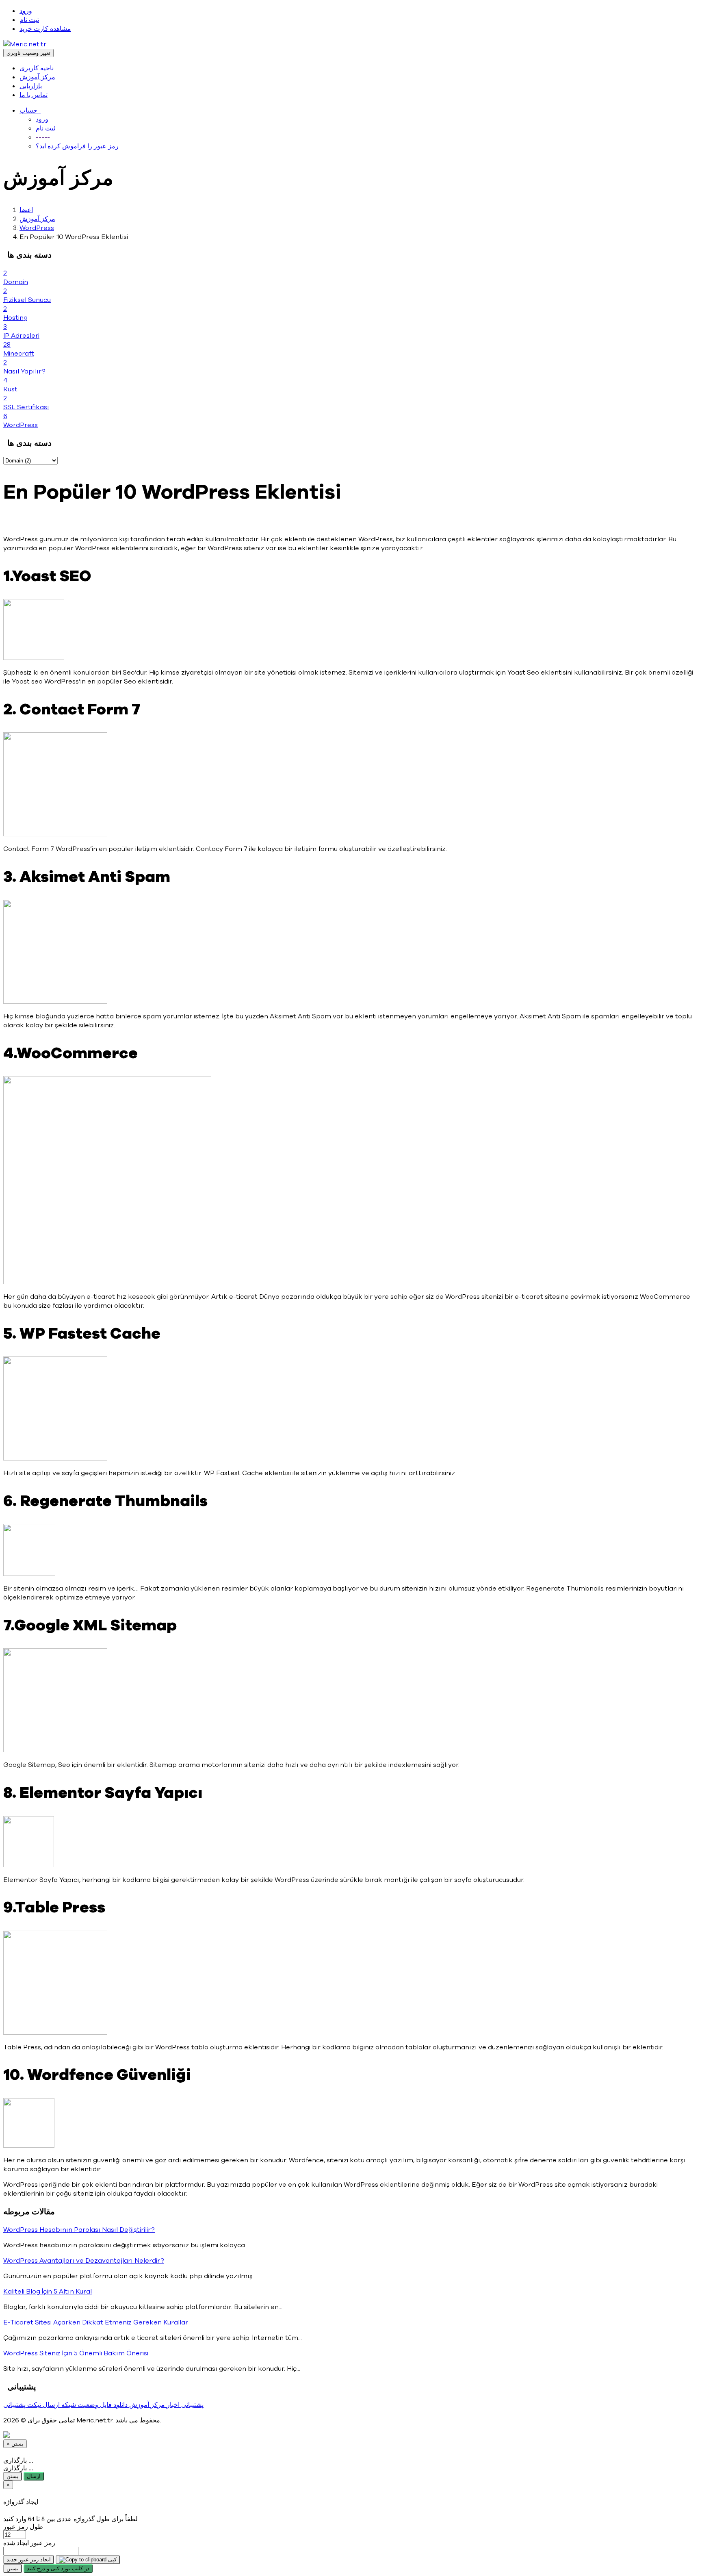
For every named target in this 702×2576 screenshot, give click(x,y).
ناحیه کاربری (37, 68)
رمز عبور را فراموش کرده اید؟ (77, 146)
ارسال (34, 2476)
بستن (13, 2476)
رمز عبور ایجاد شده (29, 2543)
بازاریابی (31, 86)
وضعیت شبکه (79, 2405)
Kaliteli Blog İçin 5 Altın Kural (48, 2292)
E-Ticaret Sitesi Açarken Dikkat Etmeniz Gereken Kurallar (96, 2322)
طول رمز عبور (23, 2527)
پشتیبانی (192, 2405)
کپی (112, 2560)
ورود (26, 11)
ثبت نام (29, 20)
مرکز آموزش (37, 77)
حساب (30, 111)
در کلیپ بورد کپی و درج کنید (58, 2568)
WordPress (37, 228)
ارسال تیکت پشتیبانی (31, 2405)
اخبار (172, 2405)
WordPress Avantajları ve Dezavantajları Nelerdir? (84, 2261)
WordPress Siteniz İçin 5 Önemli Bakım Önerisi (76, 2353)
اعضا (26, 210)
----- (43, 137)
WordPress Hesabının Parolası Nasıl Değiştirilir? (79, 2230)
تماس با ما (34, 95)
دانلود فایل (113, 2405)
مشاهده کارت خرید (45, 29)
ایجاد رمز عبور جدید (29, 2560)
